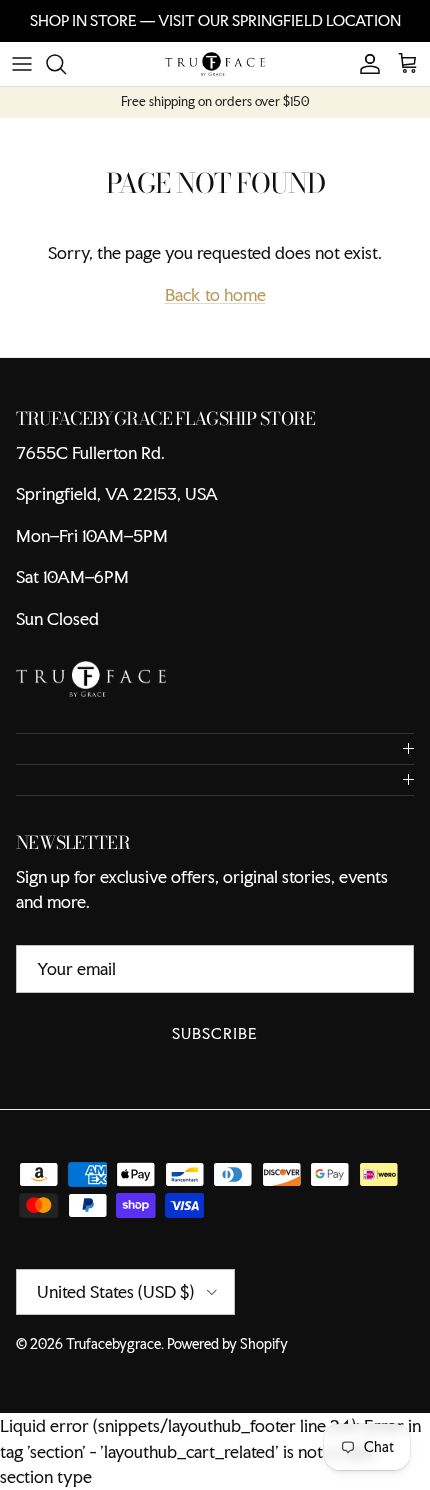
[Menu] (22, 64)
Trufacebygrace (113, 1344)
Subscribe (215, 1033)
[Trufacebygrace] (215, 64)
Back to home (215, 294)
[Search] (66, 64)
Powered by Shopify (227, 1344)
